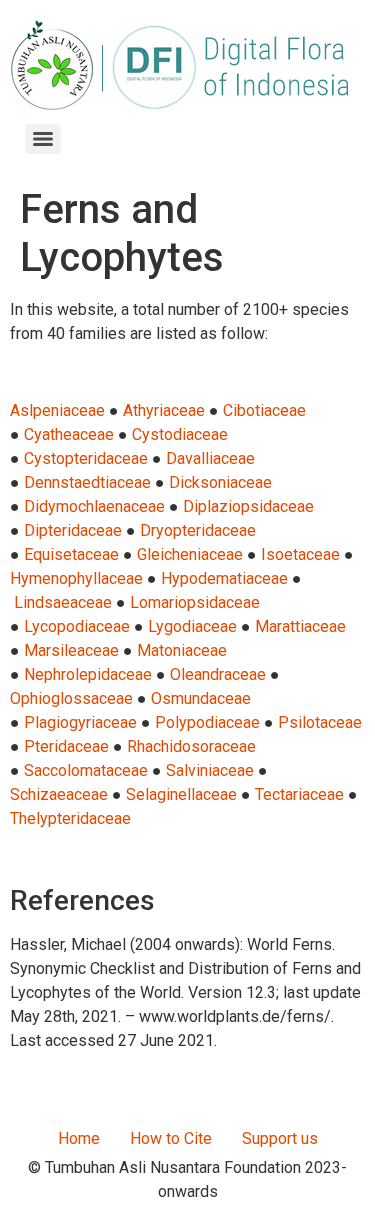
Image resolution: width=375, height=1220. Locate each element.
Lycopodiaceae (77, 626)
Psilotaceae (320, 722)
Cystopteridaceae (86, 458)
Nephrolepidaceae (88, 674)
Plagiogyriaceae (80, 722)
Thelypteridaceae (70, 818)
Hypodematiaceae (224, 578)
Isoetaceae (300, 554)
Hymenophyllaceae (76, 578)
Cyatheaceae (69, 434)
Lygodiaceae (192, 626)
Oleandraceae (218, 674)
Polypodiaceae (207, 722)
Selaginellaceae (181, 794)
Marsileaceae (71, 650)
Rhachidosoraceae (191, 746)
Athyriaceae (164, 410)
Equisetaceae (71, 554)
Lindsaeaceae (63, 602)
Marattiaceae (300, 626)
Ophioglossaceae (71, 698)
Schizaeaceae (59, 794)
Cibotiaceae (264, 410)
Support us (280, 1138)
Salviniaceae (210, 770)
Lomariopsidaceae (195, 602)
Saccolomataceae (86, 770)
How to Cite (171, 1138)
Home (79, 1138)
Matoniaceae (182, 650)
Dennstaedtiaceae (87, 482)
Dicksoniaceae (220, 482)
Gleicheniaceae (190, 554)
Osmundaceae (201, 698)
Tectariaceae (299, 794)
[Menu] (43, 139)
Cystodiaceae (180, 434)
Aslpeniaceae (57, 410)
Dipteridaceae (73, 530)
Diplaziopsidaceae (248, 506)
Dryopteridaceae (198, 530)
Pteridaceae (66, 746)
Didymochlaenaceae (94, 506)
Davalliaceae (210, 458)
